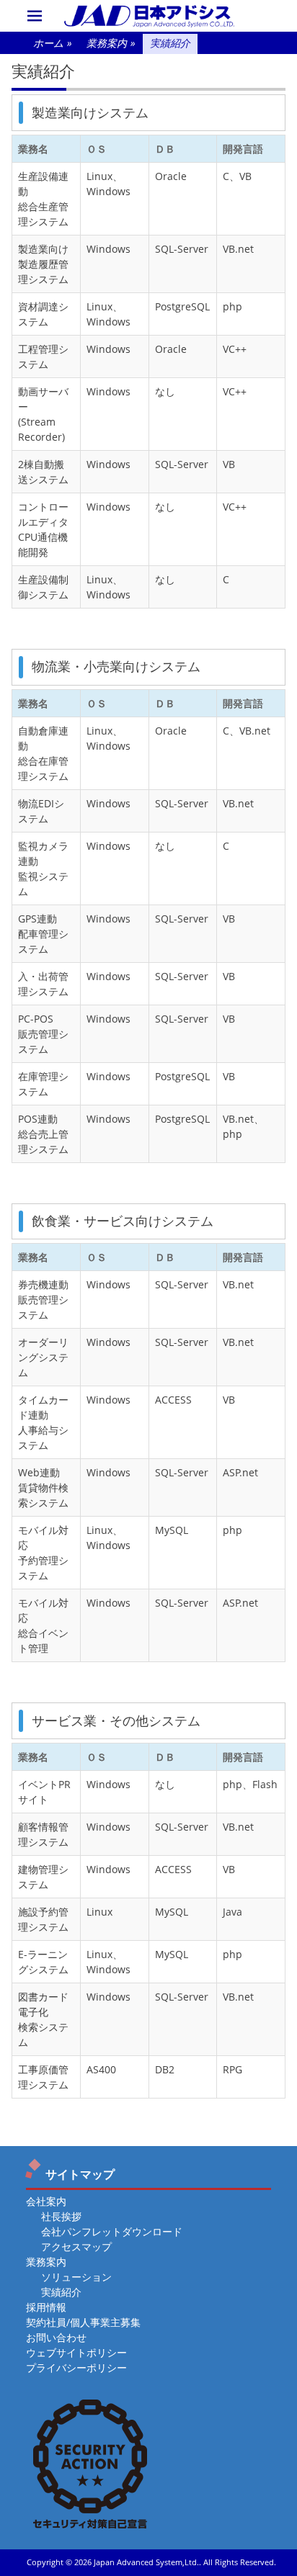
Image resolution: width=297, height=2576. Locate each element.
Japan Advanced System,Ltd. (146, 2562)
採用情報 (46, 2307)
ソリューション (76, 2277)
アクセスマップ (76, 2247)
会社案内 (46, 2201)
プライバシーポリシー (76, 2368)
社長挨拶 (61, 2216)
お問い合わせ (56, 2337)
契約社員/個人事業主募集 (83, 2322)
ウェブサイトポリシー (76, 2352)
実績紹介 (61, 2292)
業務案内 (111, 43)
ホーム (53, 43)
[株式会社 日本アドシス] (148, 16)
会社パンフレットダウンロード (112, 2231)
